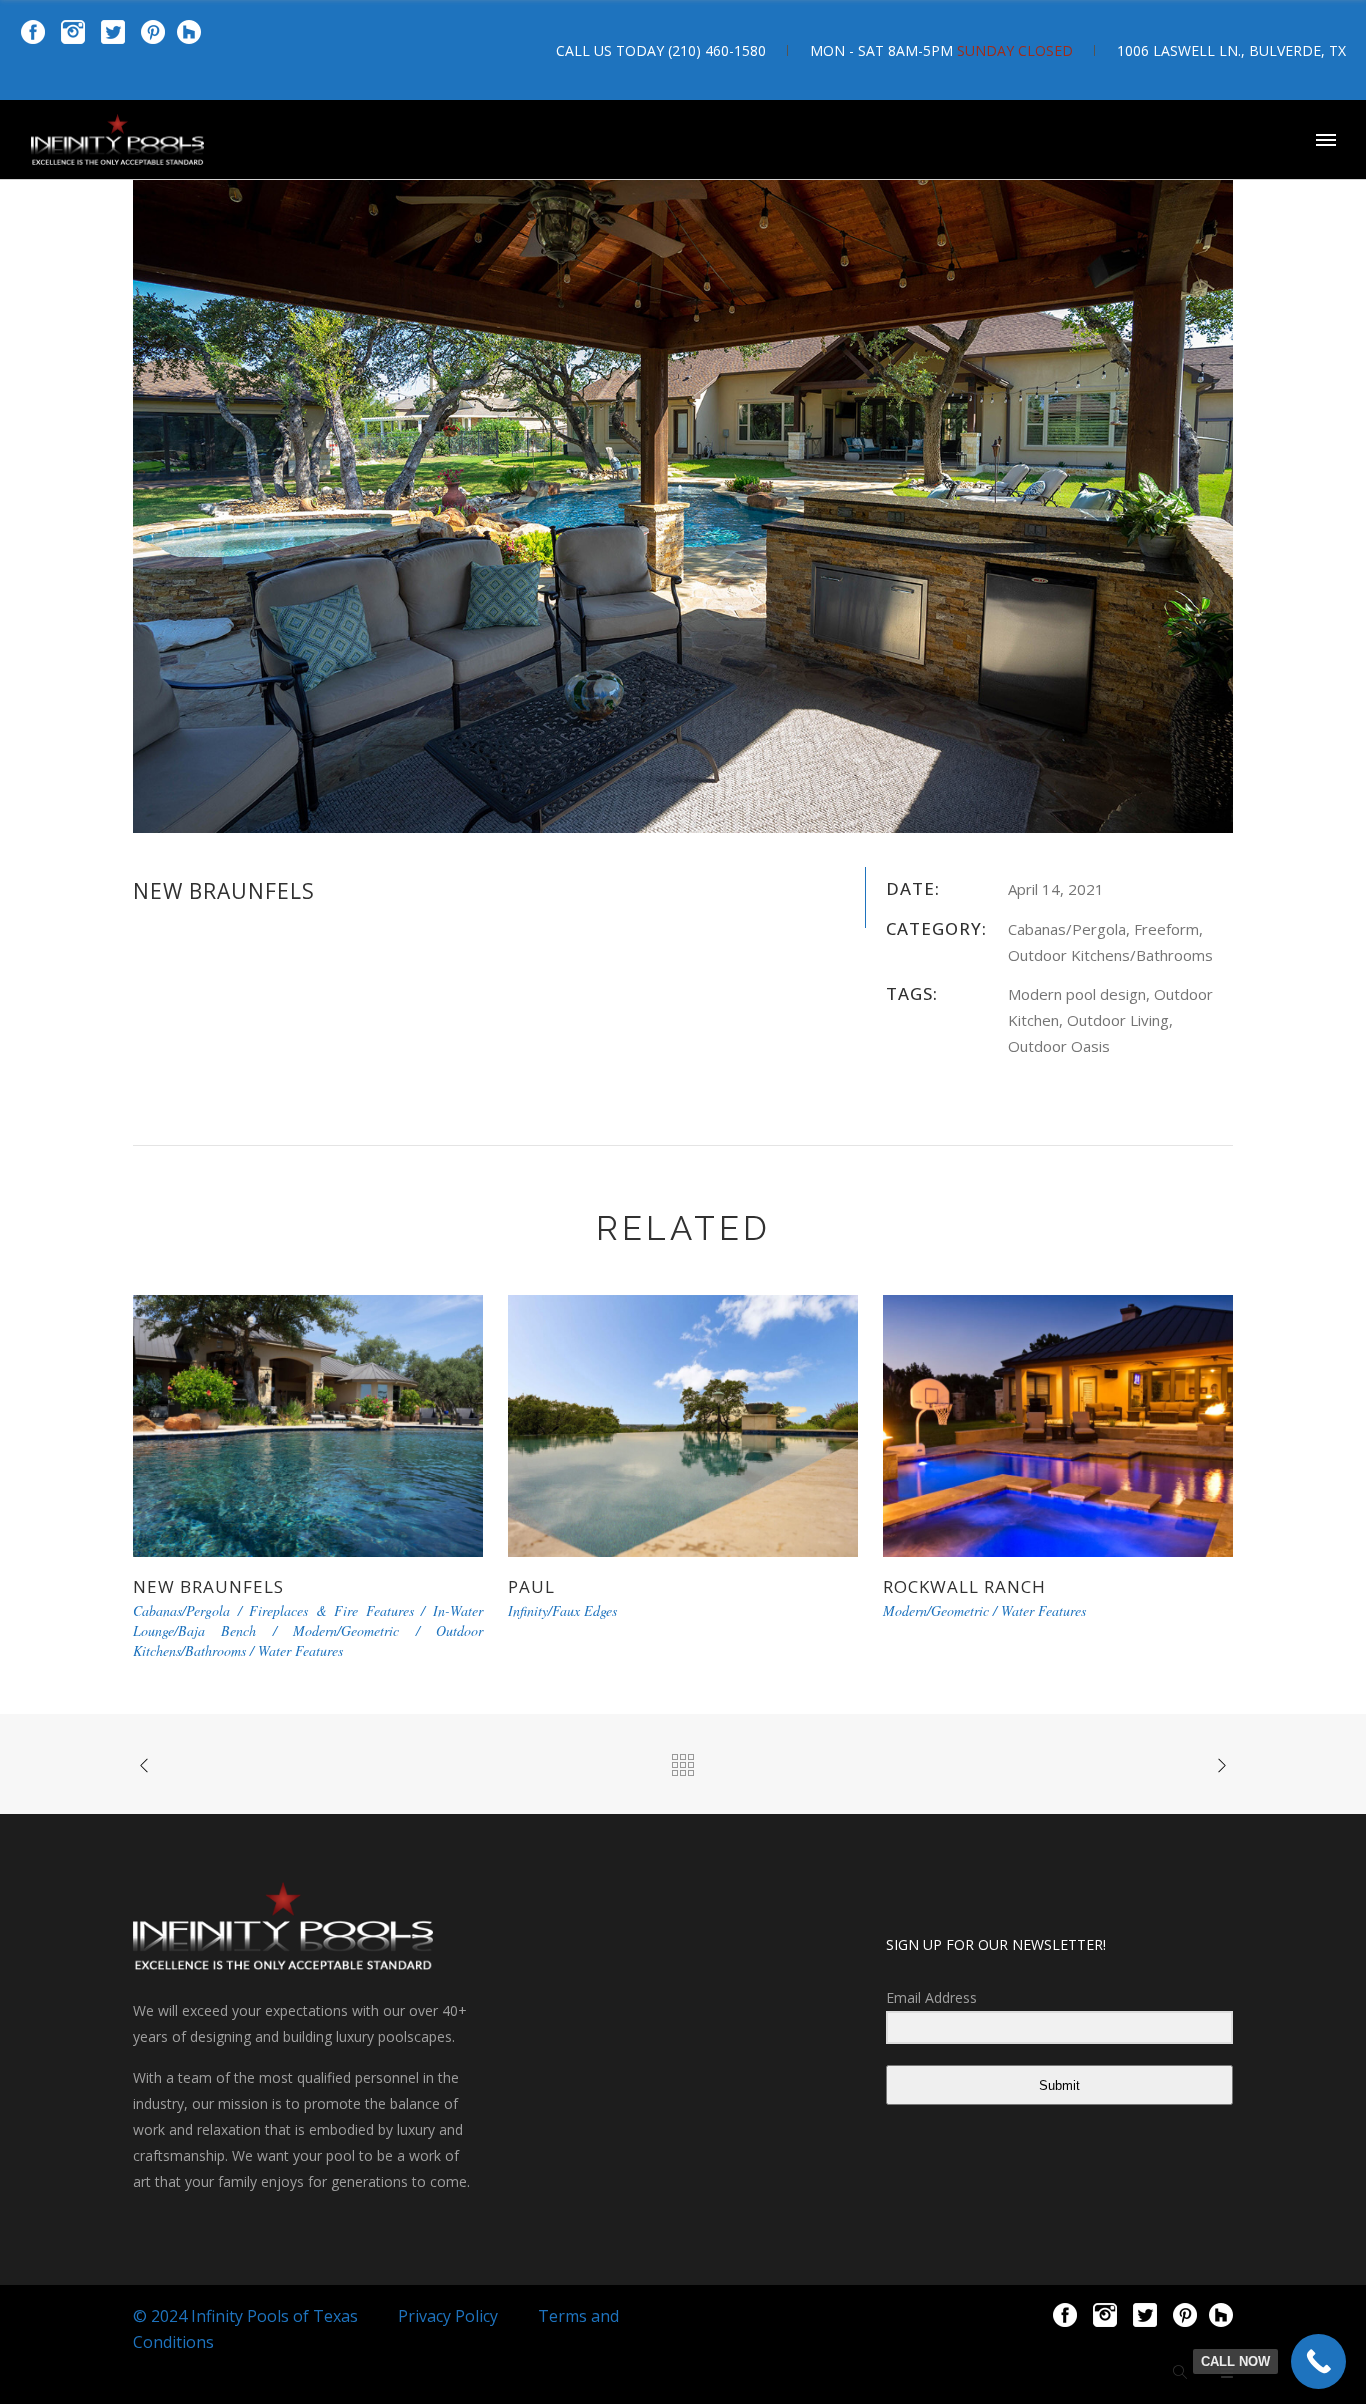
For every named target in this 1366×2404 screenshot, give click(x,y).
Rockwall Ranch (964, 1586)
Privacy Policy (448, 2316)
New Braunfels (208, 1586)
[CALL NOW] (1318, 2361)
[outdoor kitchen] (683, 464)
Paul (531, 1586)
